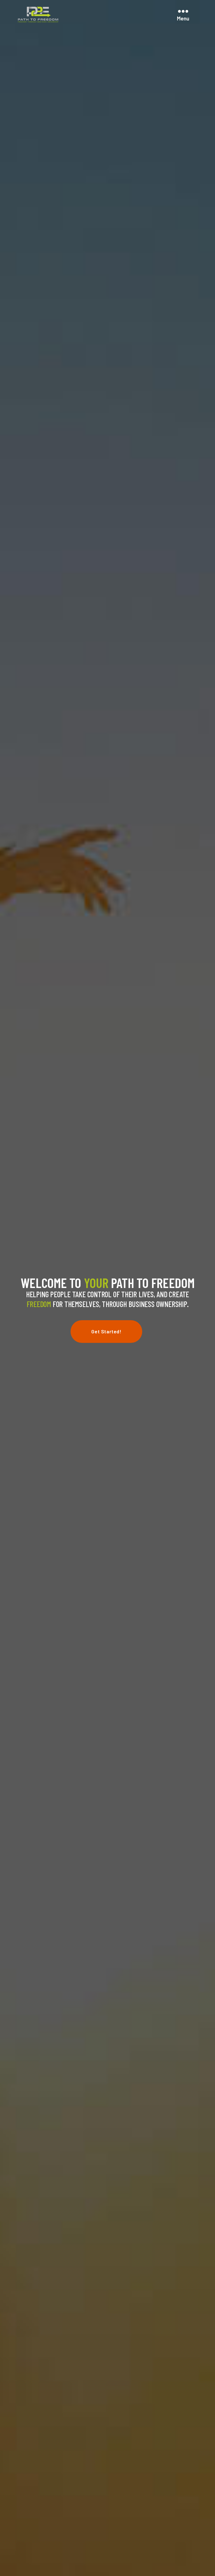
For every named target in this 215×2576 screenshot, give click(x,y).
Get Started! (106, 1331)
